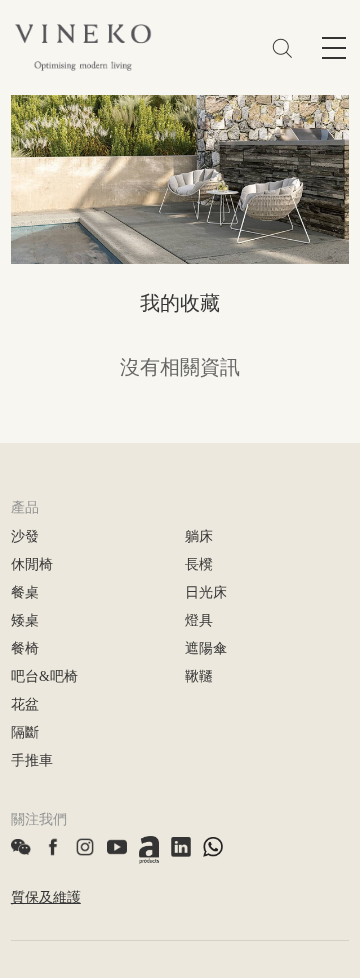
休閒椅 (32, 564)
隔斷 (25, 732)
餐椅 (25, 648)
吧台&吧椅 (44, 676)
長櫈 (199, 564)
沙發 (25, 536)
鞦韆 (199, 676)
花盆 (25, 704)
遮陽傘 (206, 648)
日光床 (206, 592)
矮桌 (25, 620)
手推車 (32, 760)
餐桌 (25, 592)
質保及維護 (46, 897)
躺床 (199, 536)
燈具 (199, 620)
